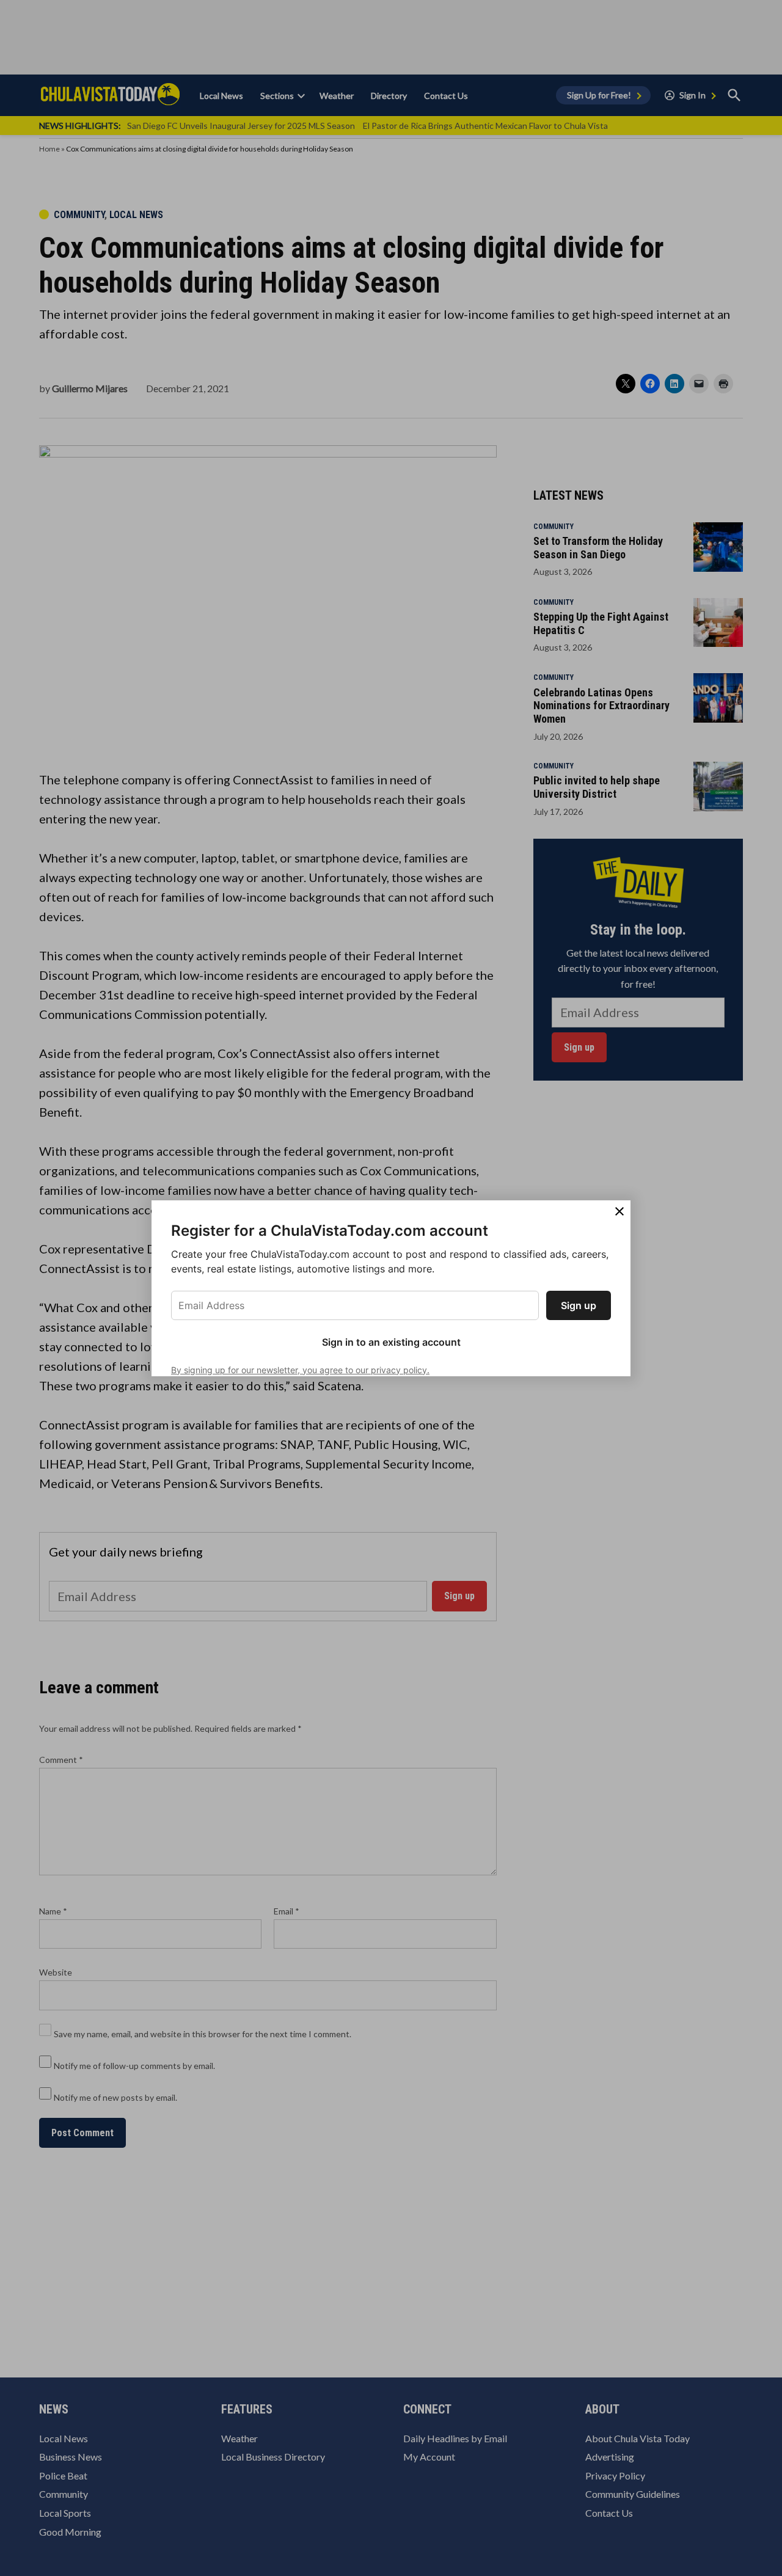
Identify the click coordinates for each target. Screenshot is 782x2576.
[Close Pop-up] (619, 1211)
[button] (391, 1288)
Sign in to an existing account (391, 1342)
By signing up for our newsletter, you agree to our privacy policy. (300, 1370)
